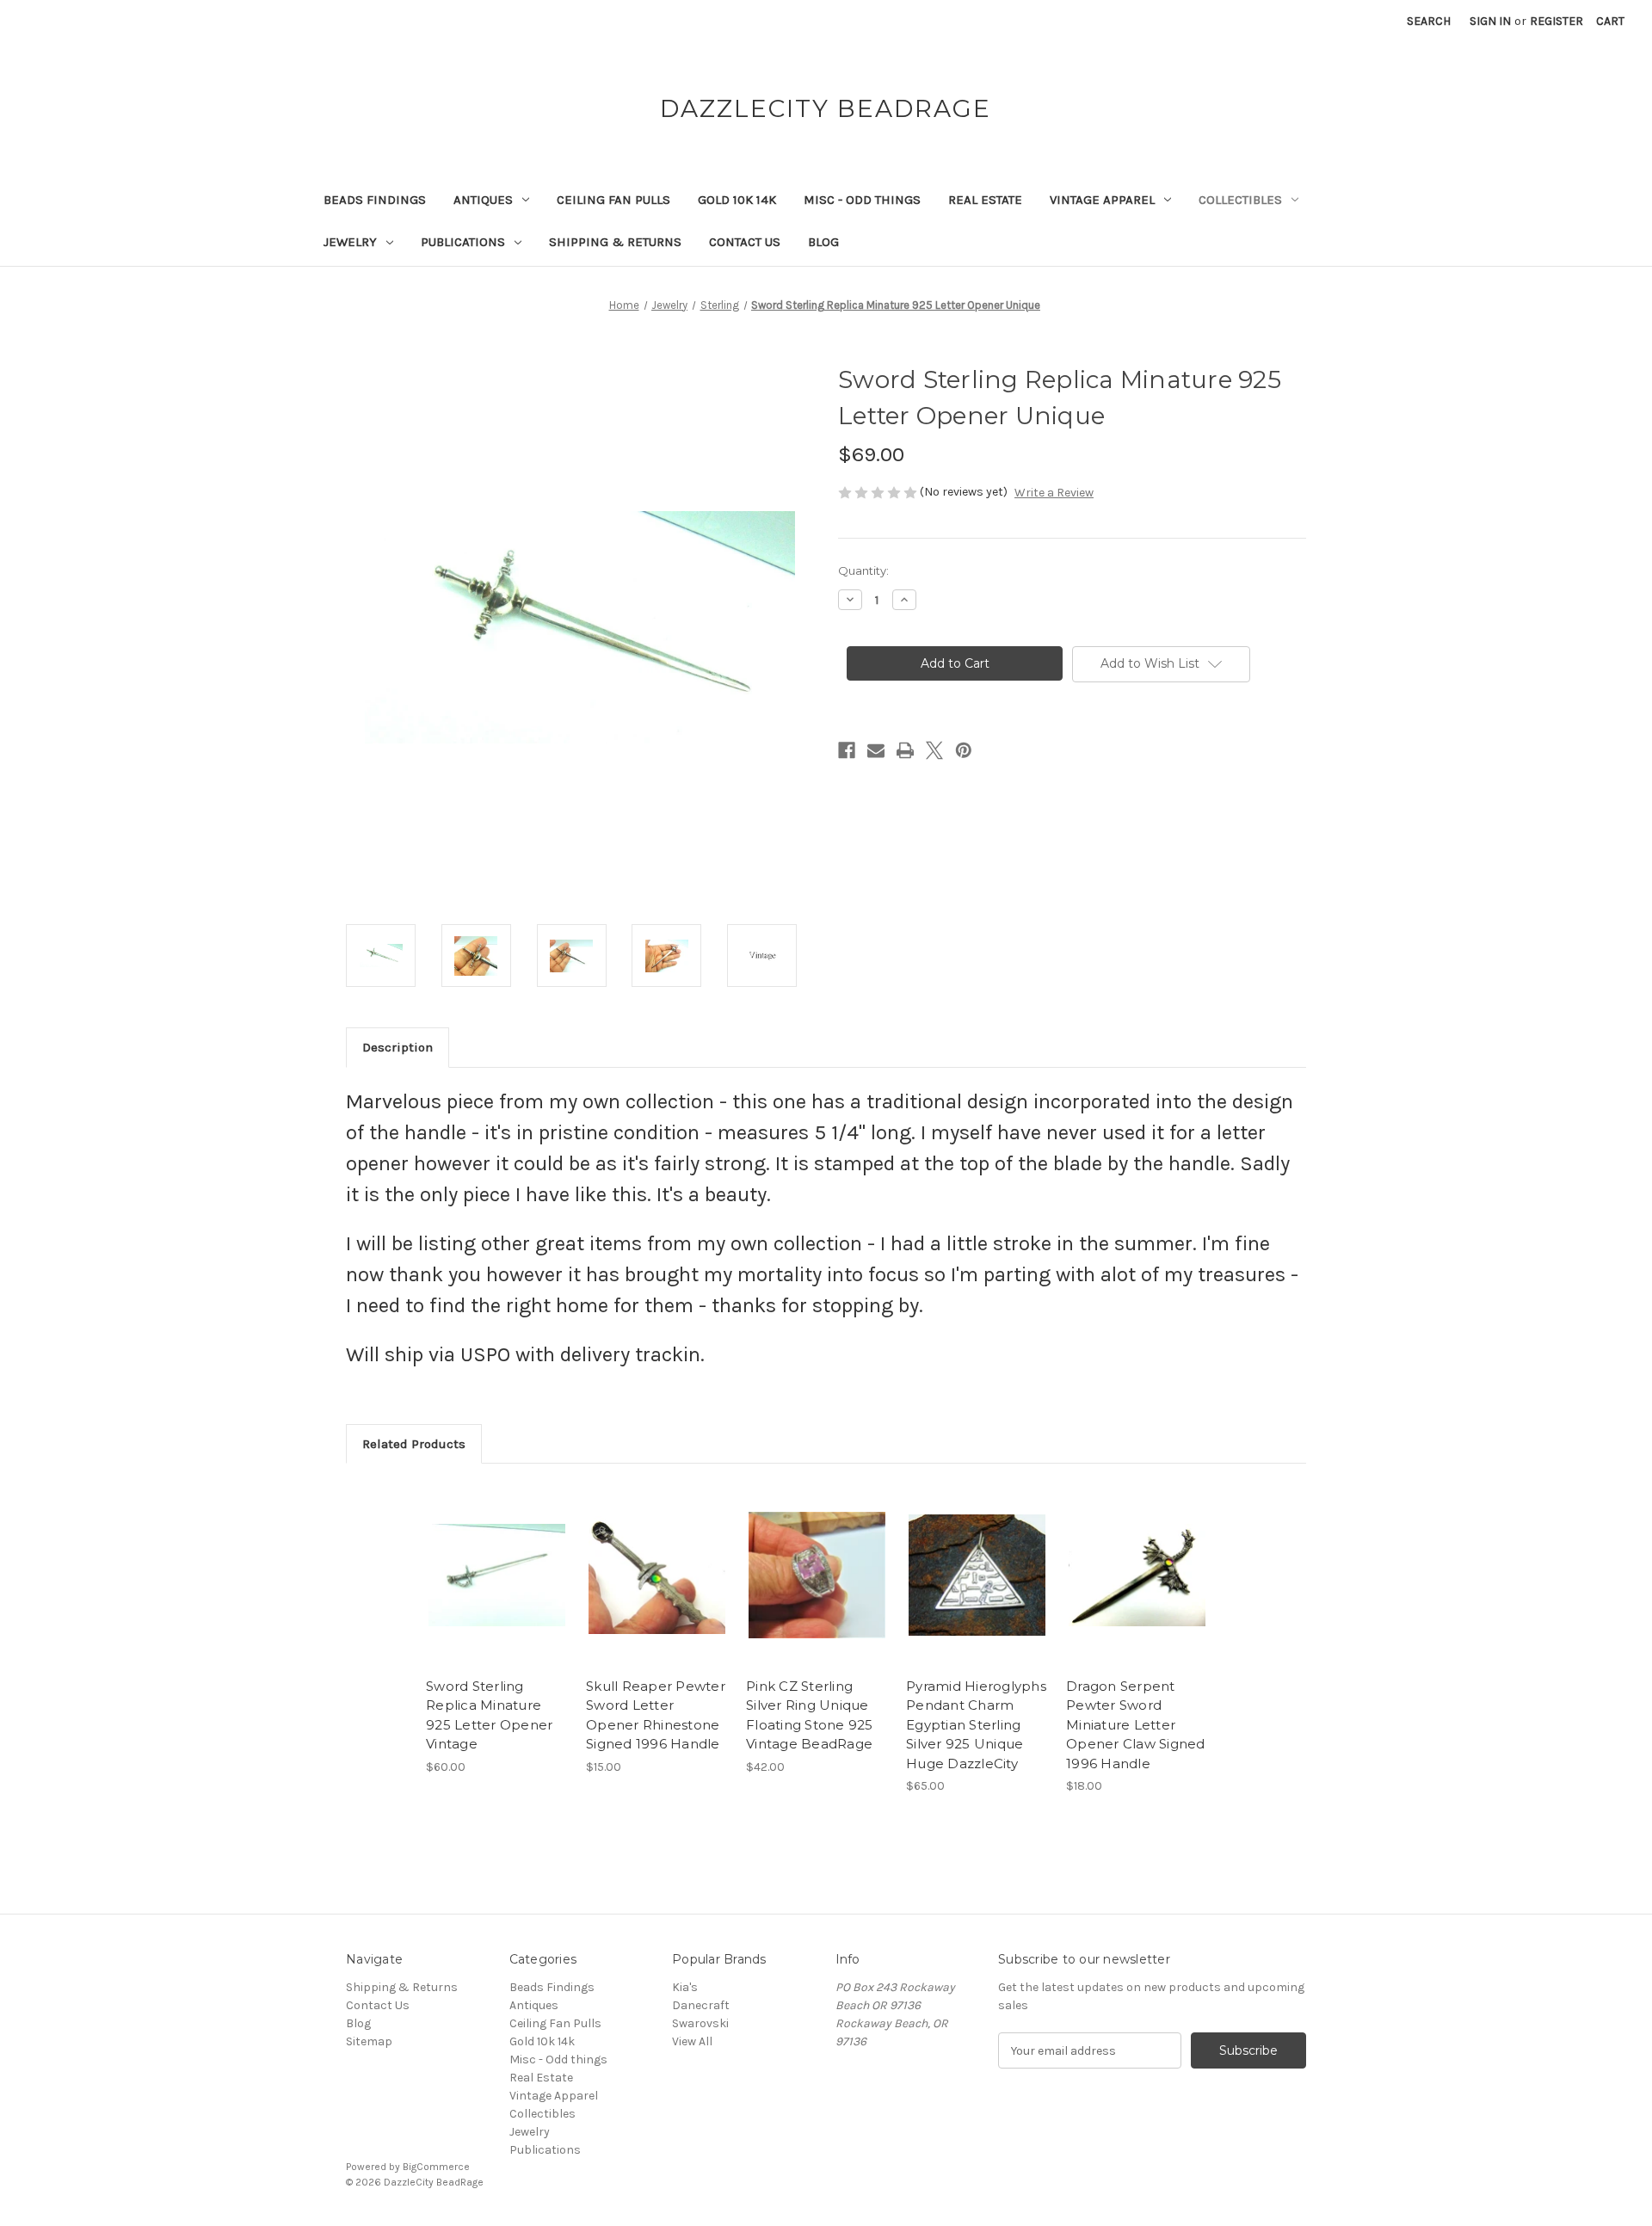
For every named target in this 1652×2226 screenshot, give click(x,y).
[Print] (905, 750)
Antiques (483, 200)
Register (1556, 21)
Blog (823, 242)
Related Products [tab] (414, 1444)
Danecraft (701, 2005)
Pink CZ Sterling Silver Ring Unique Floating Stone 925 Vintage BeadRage (810, 1715)
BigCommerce (436, 2167)
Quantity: (863, 570)
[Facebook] (847, 750)
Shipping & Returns (615, 242)
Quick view (496, 1560)
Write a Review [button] (1054, 493)
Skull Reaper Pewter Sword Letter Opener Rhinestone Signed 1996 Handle (656, 1715)
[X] (934, 750)
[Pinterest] (964, 750)
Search (1429, 21)
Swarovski (700, 2023)
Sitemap (369, 2041)
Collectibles (1240, 200)
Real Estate (985, 200)
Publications (463, 242)
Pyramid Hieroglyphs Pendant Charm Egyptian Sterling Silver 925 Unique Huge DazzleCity (976, 1725)
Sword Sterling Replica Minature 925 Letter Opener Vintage (489, 1715)
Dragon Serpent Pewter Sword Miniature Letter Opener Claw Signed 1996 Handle (1136, 1725)
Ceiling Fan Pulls (613, 200)
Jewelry (350, 242)
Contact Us (745, 242)
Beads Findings (375, 200)
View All (692, 2041)
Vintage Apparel (1102, 200)
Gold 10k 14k (737, 200)
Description (398, 1047)
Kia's (685, 1987)
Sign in (1490, 21)
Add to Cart (497, 1590)
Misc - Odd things (862, 200)
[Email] (876, 750)
